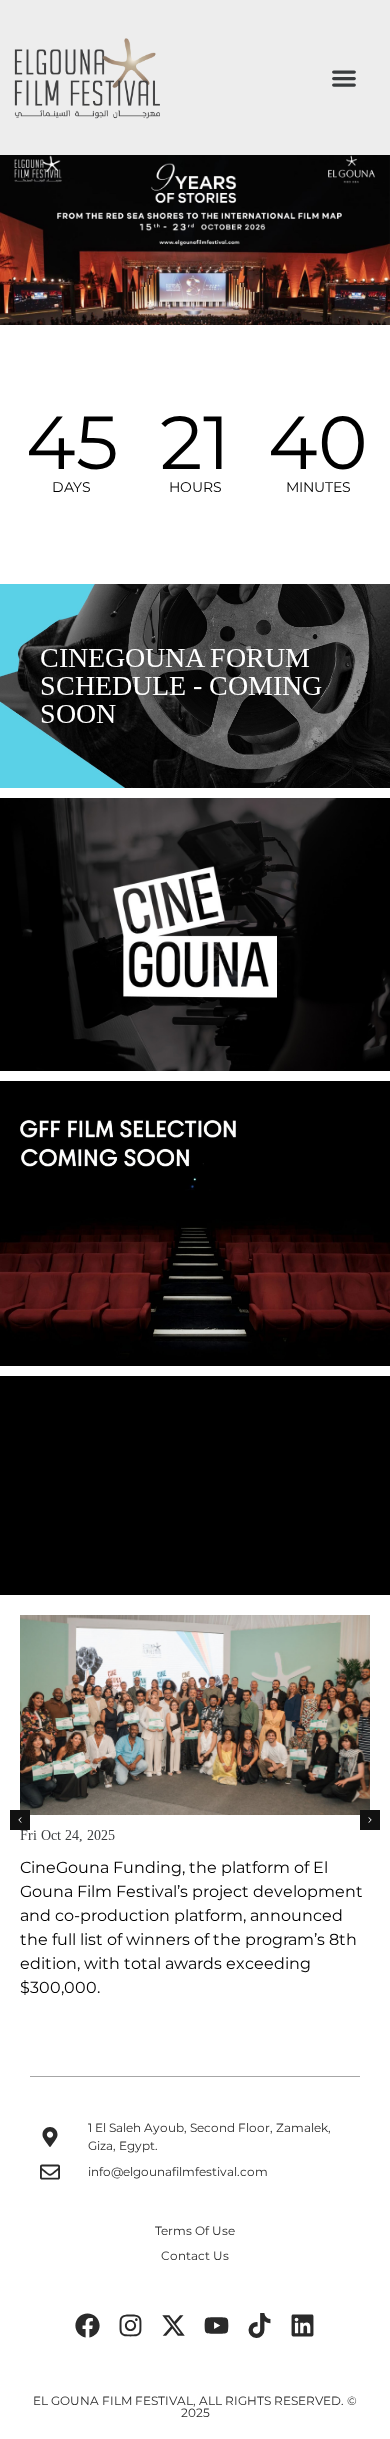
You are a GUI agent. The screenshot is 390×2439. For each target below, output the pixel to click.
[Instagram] (131, 2325)
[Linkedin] (303, 2325)
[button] (343, 77)
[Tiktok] (260, 2325)
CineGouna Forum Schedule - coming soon (181, 685)
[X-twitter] (174, 2325)
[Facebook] (88, 2325)
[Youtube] (217, 2325)
